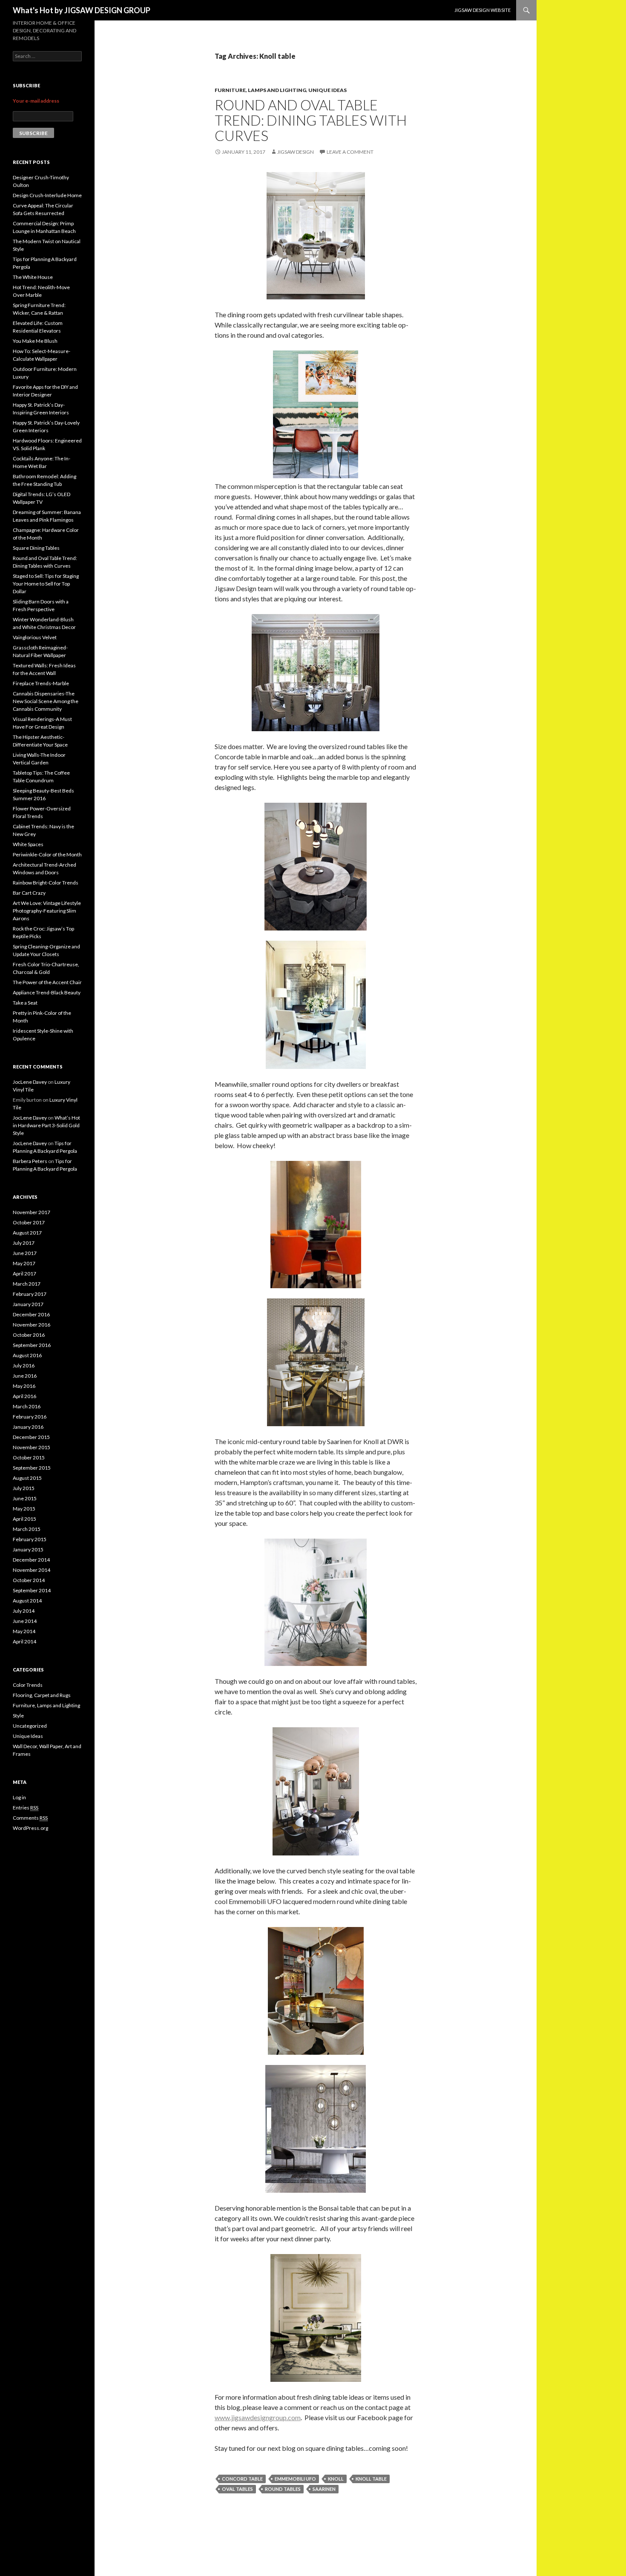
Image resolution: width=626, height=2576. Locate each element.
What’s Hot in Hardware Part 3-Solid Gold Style (46, 1125)
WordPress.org (30, 1828)
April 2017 (24, 1274)
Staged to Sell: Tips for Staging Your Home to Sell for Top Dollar (46, 584)
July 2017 (24, 1243)
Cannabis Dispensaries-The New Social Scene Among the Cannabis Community (46, 701)
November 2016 (32, 1325)
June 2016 (25, 1376)
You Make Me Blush (35, 341)
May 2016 (24, 1386)
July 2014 (24, 1611)
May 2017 (24, 1263)
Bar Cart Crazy (29, 893)
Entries (26, 1808)
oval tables (237, 2489)
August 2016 (27, 1355)
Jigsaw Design (296, 152)
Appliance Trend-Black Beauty (47, 992)
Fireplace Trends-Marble (41, 683)
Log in (19, 1797)
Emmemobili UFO (295, 2479)
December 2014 (31, 1560)
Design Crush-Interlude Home (47, 195)
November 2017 (32, 1212)
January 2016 (28, 1427)
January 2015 (28, 1549)
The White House (33, 277)
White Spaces (28, 844)
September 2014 (32, 1590)
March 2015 (27, 1529)
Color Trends (28, 1685)
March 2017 (27, 1284)
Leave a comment (350, 152)
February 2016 (30, 1417)
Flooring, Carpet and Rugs (42, 1695)
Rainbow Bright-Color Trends (46, 883)
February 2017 (30, 1294)
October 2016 (29, 1335)
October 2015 (29, 1457)
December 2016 (31, 1314)
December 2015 (31, 1437)
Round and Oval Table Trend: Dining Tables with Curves (311, 120)
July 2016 (24, 1366)
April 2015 (24, 1519)
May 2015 (24, 1509)
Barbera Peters (30, 1161)
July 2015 (24, 1488)
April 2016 (24, 1396)
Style (18, 1716)
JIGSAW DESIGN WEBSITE (482, 10)
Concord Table (242, 2479)
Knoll (336, 2479)
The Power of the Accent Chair (47, 982)
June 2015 (25, 1498)
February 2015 (30, 1539)
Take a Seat (25, 1003)
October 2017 (29, 1222)
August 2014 (27, 1601)
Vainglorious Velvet (35, 637)
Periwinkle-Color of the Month (47, 854)
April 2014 (24, 1641)
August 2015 (27, 1478)
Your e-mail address (36, 101)
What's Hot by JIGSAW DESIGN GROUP (82, 10)
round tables (283, 2489)
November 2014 (32, 1570)
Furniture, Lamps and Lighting (260, 90)
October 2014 (29, 1580)
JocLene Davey (30, 1082)
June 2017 (25, 1253)
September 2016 (32, 1345)
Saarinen (324, 2489)
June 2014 (25, 1621)
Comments (30, 1818)
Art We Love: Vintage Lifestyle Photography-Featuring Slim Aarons (47, 911)
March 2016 (27, 1406)
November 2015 (32, 1447)
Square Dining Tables (36, 548)
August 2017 (27, 1233)
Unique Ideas (327, 90)
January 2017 (28, 1304)
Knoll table (371, 2479)
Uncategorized (30, 1726)
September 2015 (32, 1468)
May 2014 (24, 1631)
